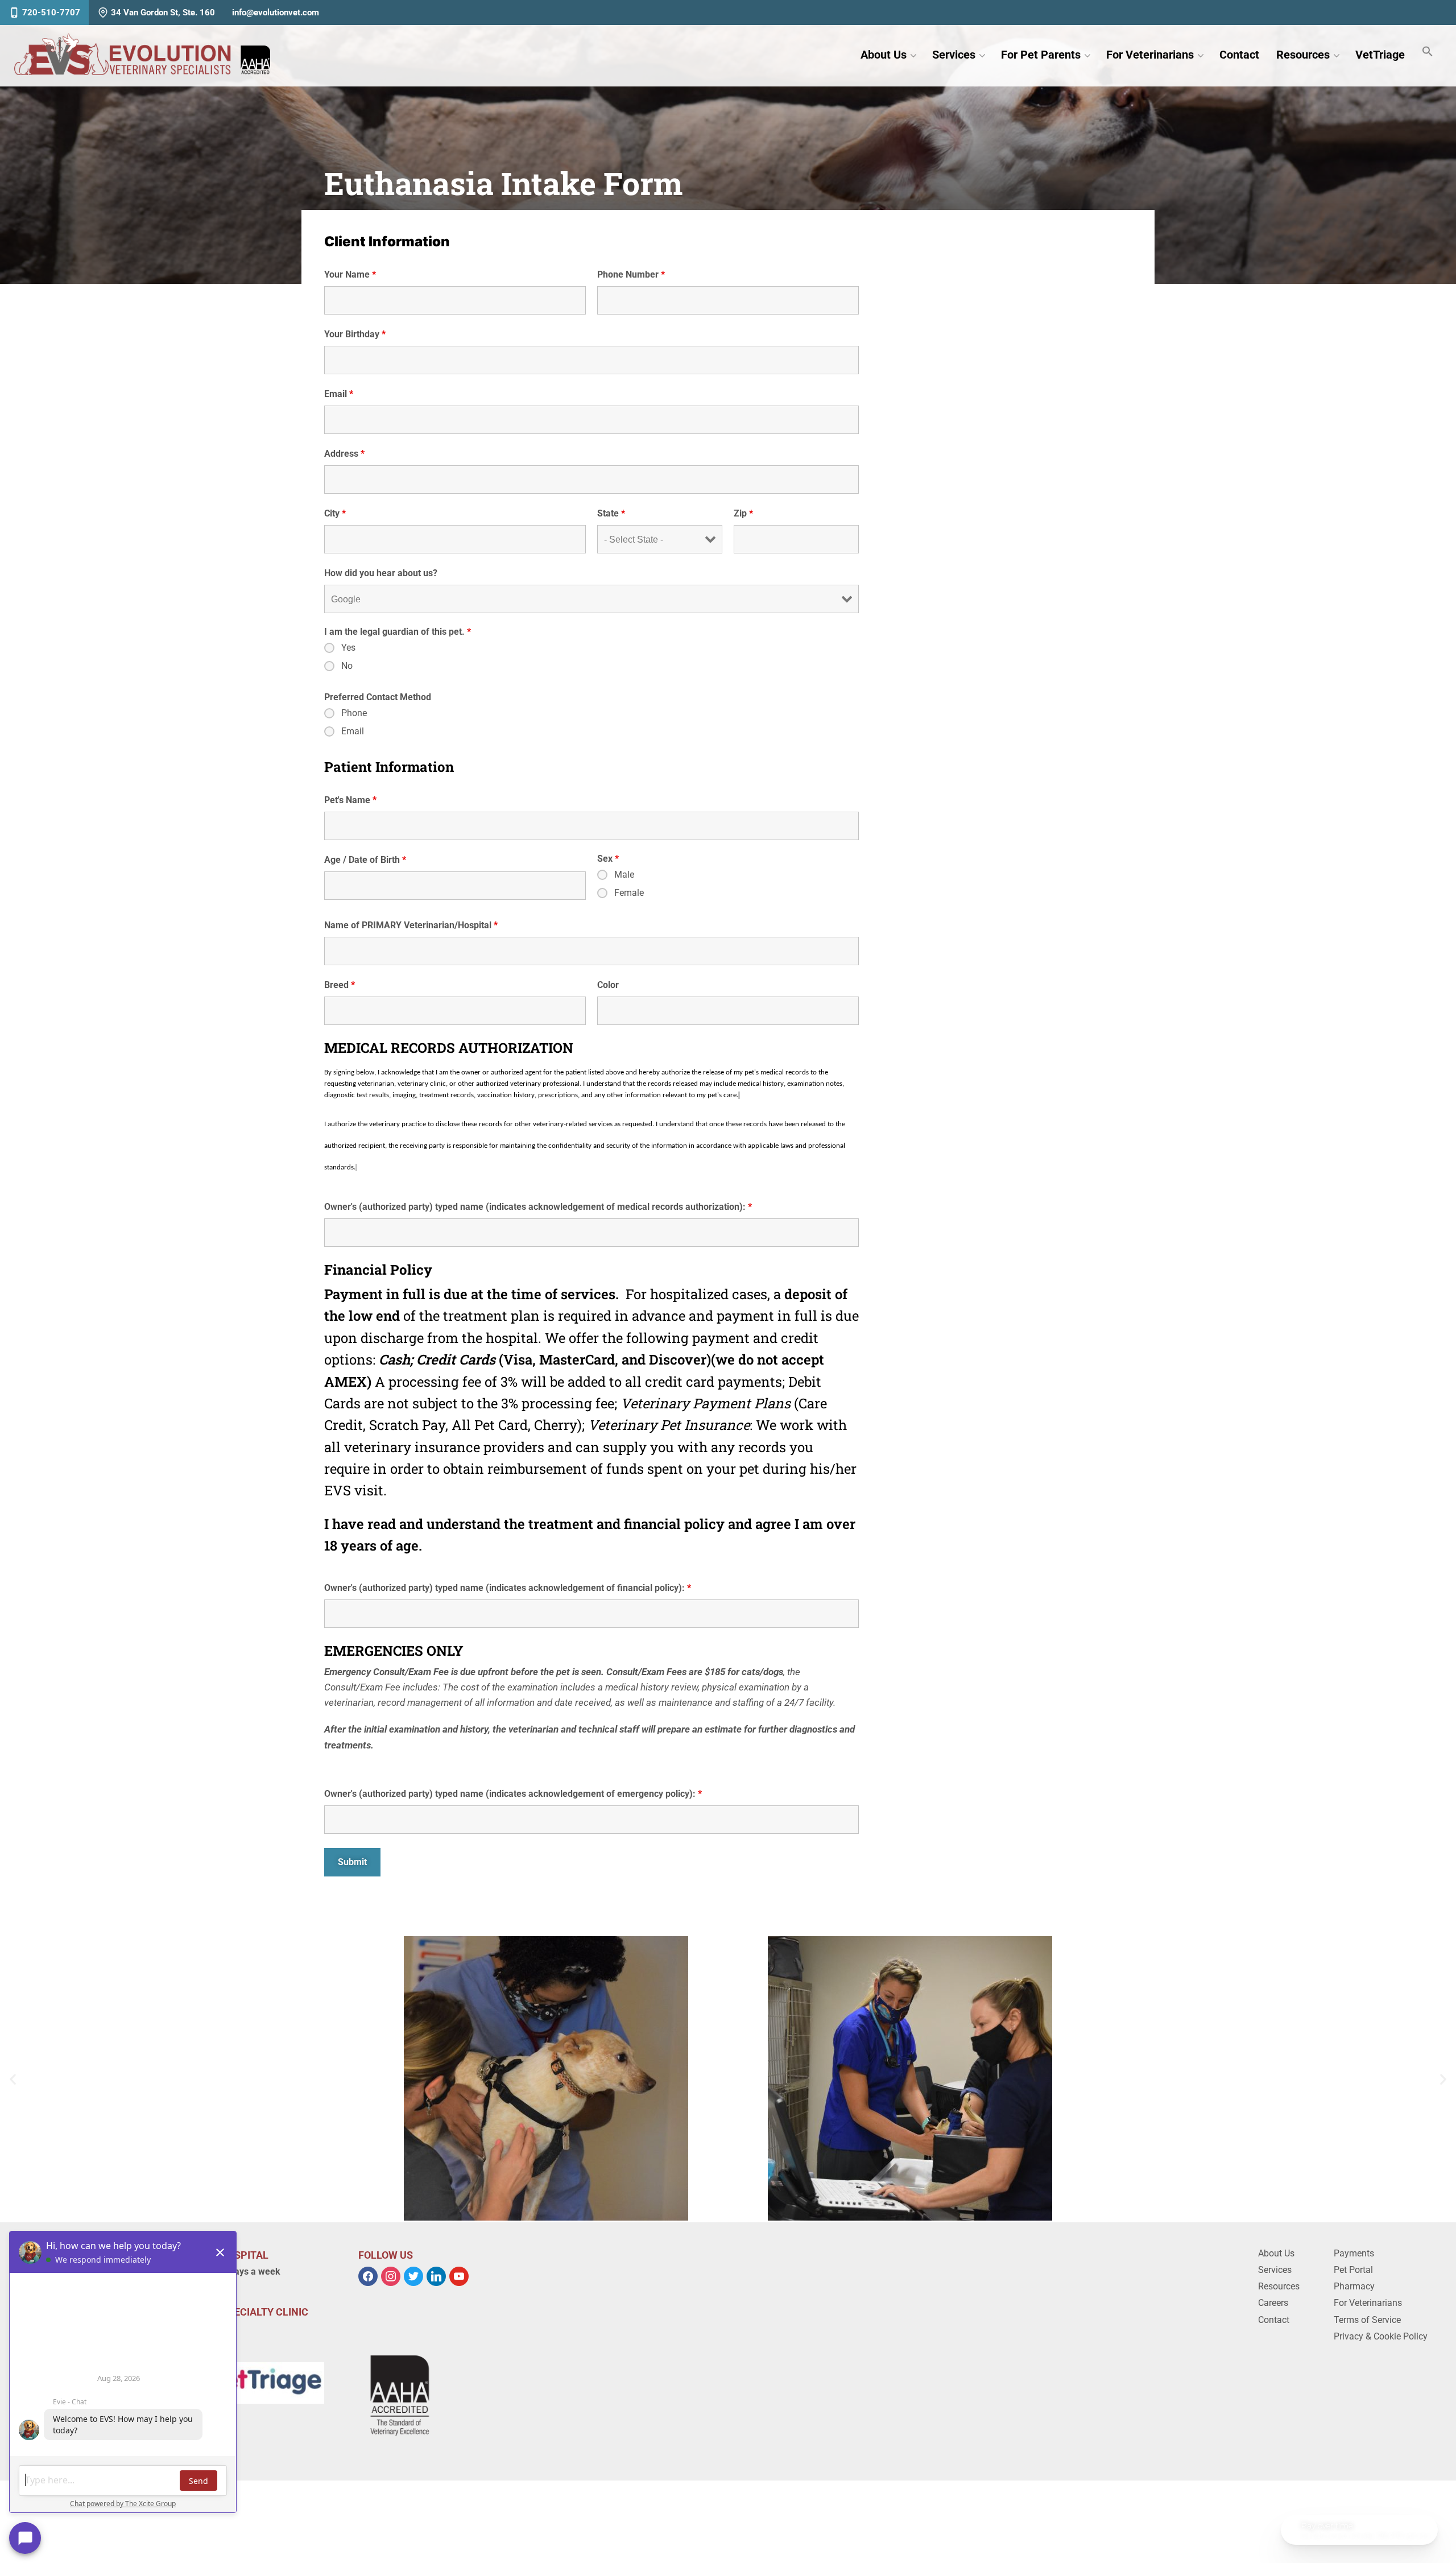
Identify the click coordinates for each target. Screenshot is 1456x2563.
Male (624, 875)
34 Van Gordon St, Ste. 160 (163, 13)
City (335, 513)
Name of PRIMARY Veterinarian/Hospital (411, 925)
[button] (13, 2079)
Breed (340, 985)
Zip (743, 513)
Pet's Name (350, 800)
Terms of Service (1367, 2320)
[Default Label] (436, 2275)
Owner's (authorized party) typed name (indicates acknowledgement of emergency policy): (513, 1794)
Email (339, 394)
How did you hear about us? (381, 573)
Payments (1354, 2253)
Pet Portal (1353, 2270)
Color (608, 985)
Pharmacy (1354, 2286)
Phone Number (631, 274)
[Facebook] (368, 2275)
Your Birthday (355, 334)
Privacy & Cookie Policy (1381, 2336)
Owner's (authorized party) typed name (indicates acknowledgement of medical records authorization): (538, 1207)
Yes (348, 648)
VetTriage (1380, 55)
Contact (1239, 55)
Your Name (350, 274)
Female (629, 893)
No (347, 666)
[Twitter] (413, 2275)
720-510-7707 (51, 13)
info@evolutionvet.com (276, 13)
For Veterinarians (1150, 55)
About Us (884, 55)
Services (954, 55)
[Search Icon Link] (1428, 52)
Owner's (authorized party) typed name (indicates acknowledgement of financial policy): (508, 1588)
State (611, 513)
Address (344, 454)
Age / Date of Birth (365, 860)
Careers (1273, 2303)
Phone (354, 713)
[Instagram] (391, 2275)
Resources (1303, 55)
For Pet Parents (1041, 55)
